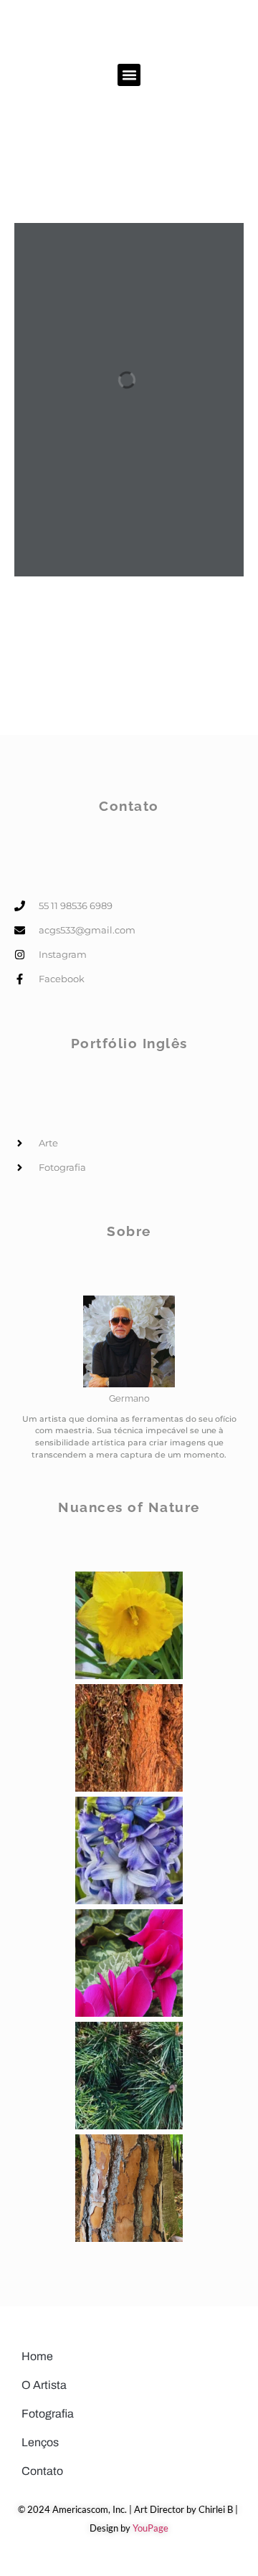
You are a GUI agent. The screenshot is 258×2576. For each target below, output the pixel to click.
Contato (42, 2471)
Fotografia (48, 2414)
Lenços (40, 2442)
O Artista (44, 2385)
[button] (129, 75)
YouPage (150, 2528)
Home (37, 2356)
